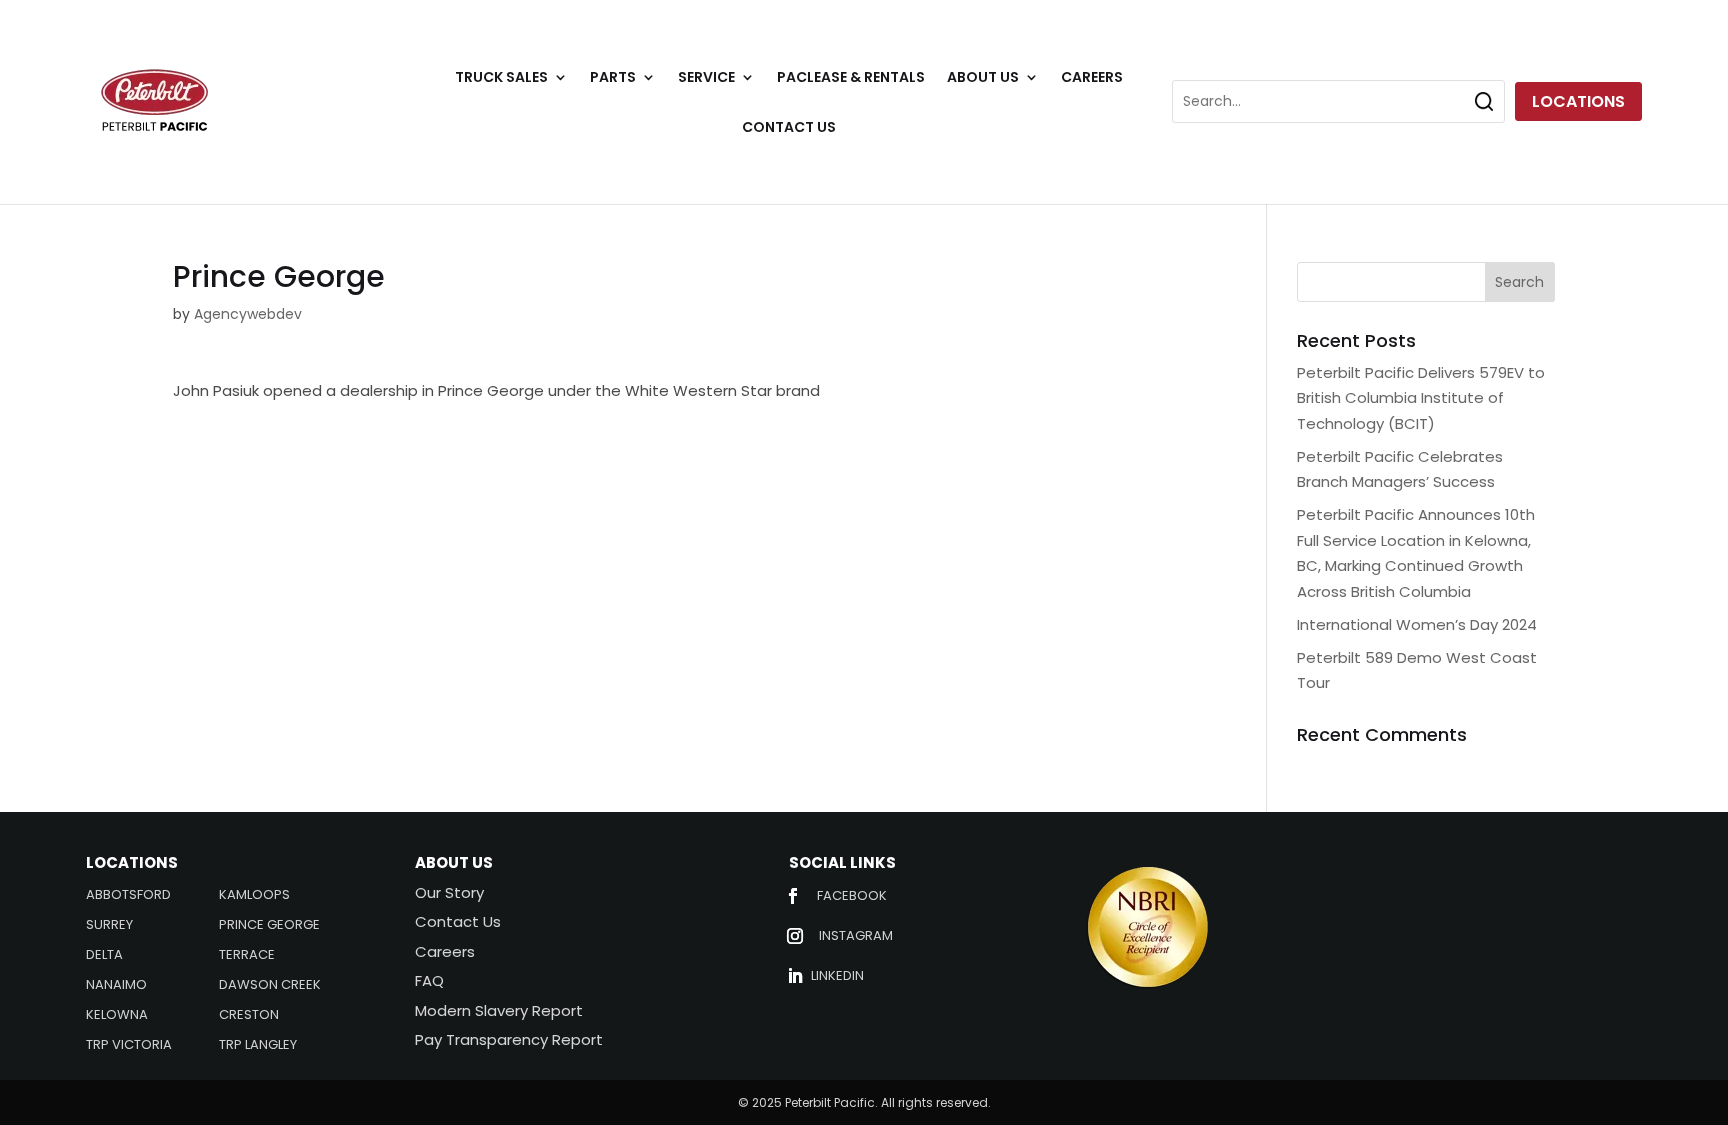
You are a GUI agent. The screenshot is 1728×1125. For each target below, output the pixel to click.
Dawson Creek (270, 986)
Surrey (109, 926)
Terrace (247, 956)
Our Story (449, 892)
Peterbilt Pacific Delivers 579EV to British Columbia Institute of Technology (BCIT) (1421, 398)
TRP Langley (258, 1046)
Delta (104, 956)
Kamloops (254, 896)
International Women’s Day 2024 (1417, 624)
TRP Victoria (129, 1046)
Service (706, 78)
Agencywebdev (248, 314)
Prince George (269, 926)
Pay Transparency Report (509, 1039)
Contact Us (789, 128)
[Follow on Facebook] (793, 896)
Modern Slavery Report (499, 1010)
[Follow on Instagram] (795, 936)
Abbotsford (128, 896)
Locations (1578, 101)
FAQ (429, 980)
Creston (249, 1016)
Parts (613, 78)
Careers (1092, 78)
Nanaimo (116, 986)
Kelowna (117, 1016)
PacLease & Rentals (851, 78)
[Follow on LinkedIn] (795, 976)
